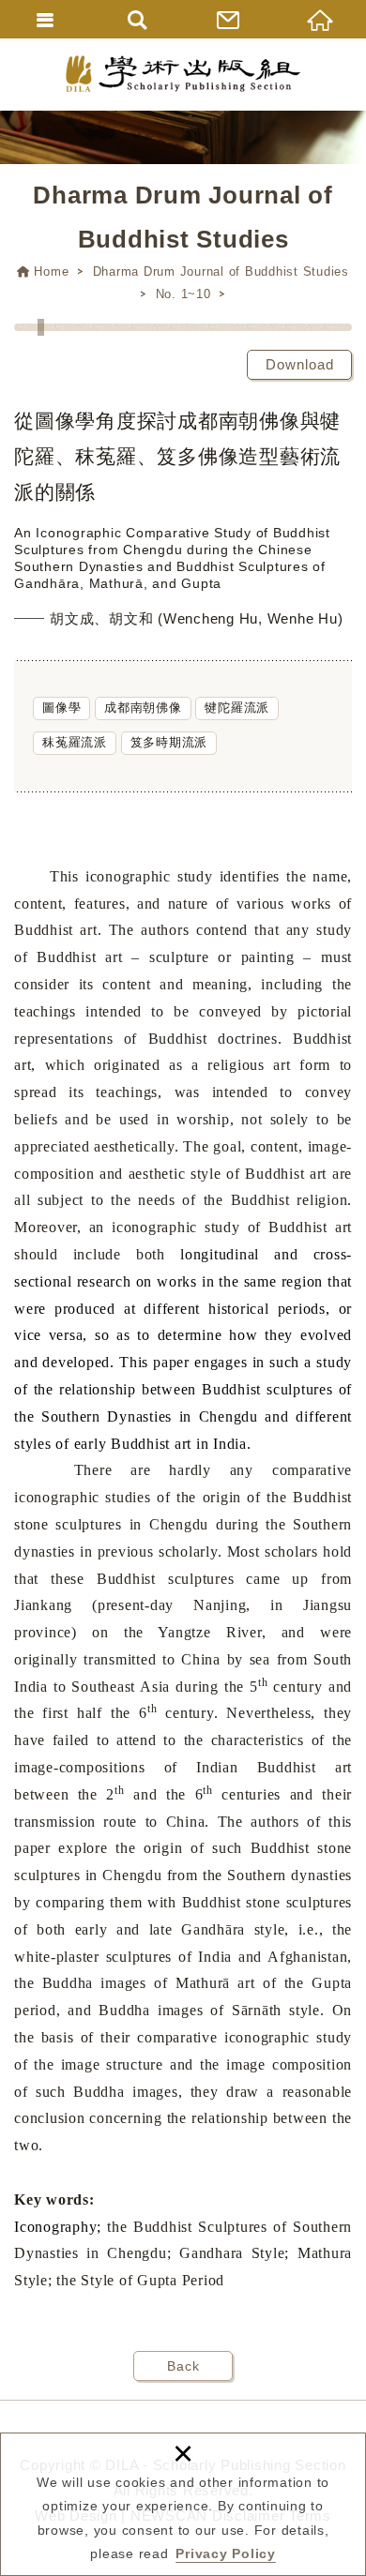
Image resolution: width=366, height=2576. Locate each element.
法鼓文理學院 (183, 74)
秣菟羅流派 (75, 742)
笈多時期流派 (169, 742)
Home (51, 271)
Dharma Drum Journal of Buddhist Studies (221, 271)
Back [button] (183, 2366)
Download (300, 364)
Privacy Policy (226, 2553)
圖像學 (61, 708)
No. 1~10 (183, 294)
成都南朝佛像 (143, 708)
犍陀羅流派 (237, 708)
